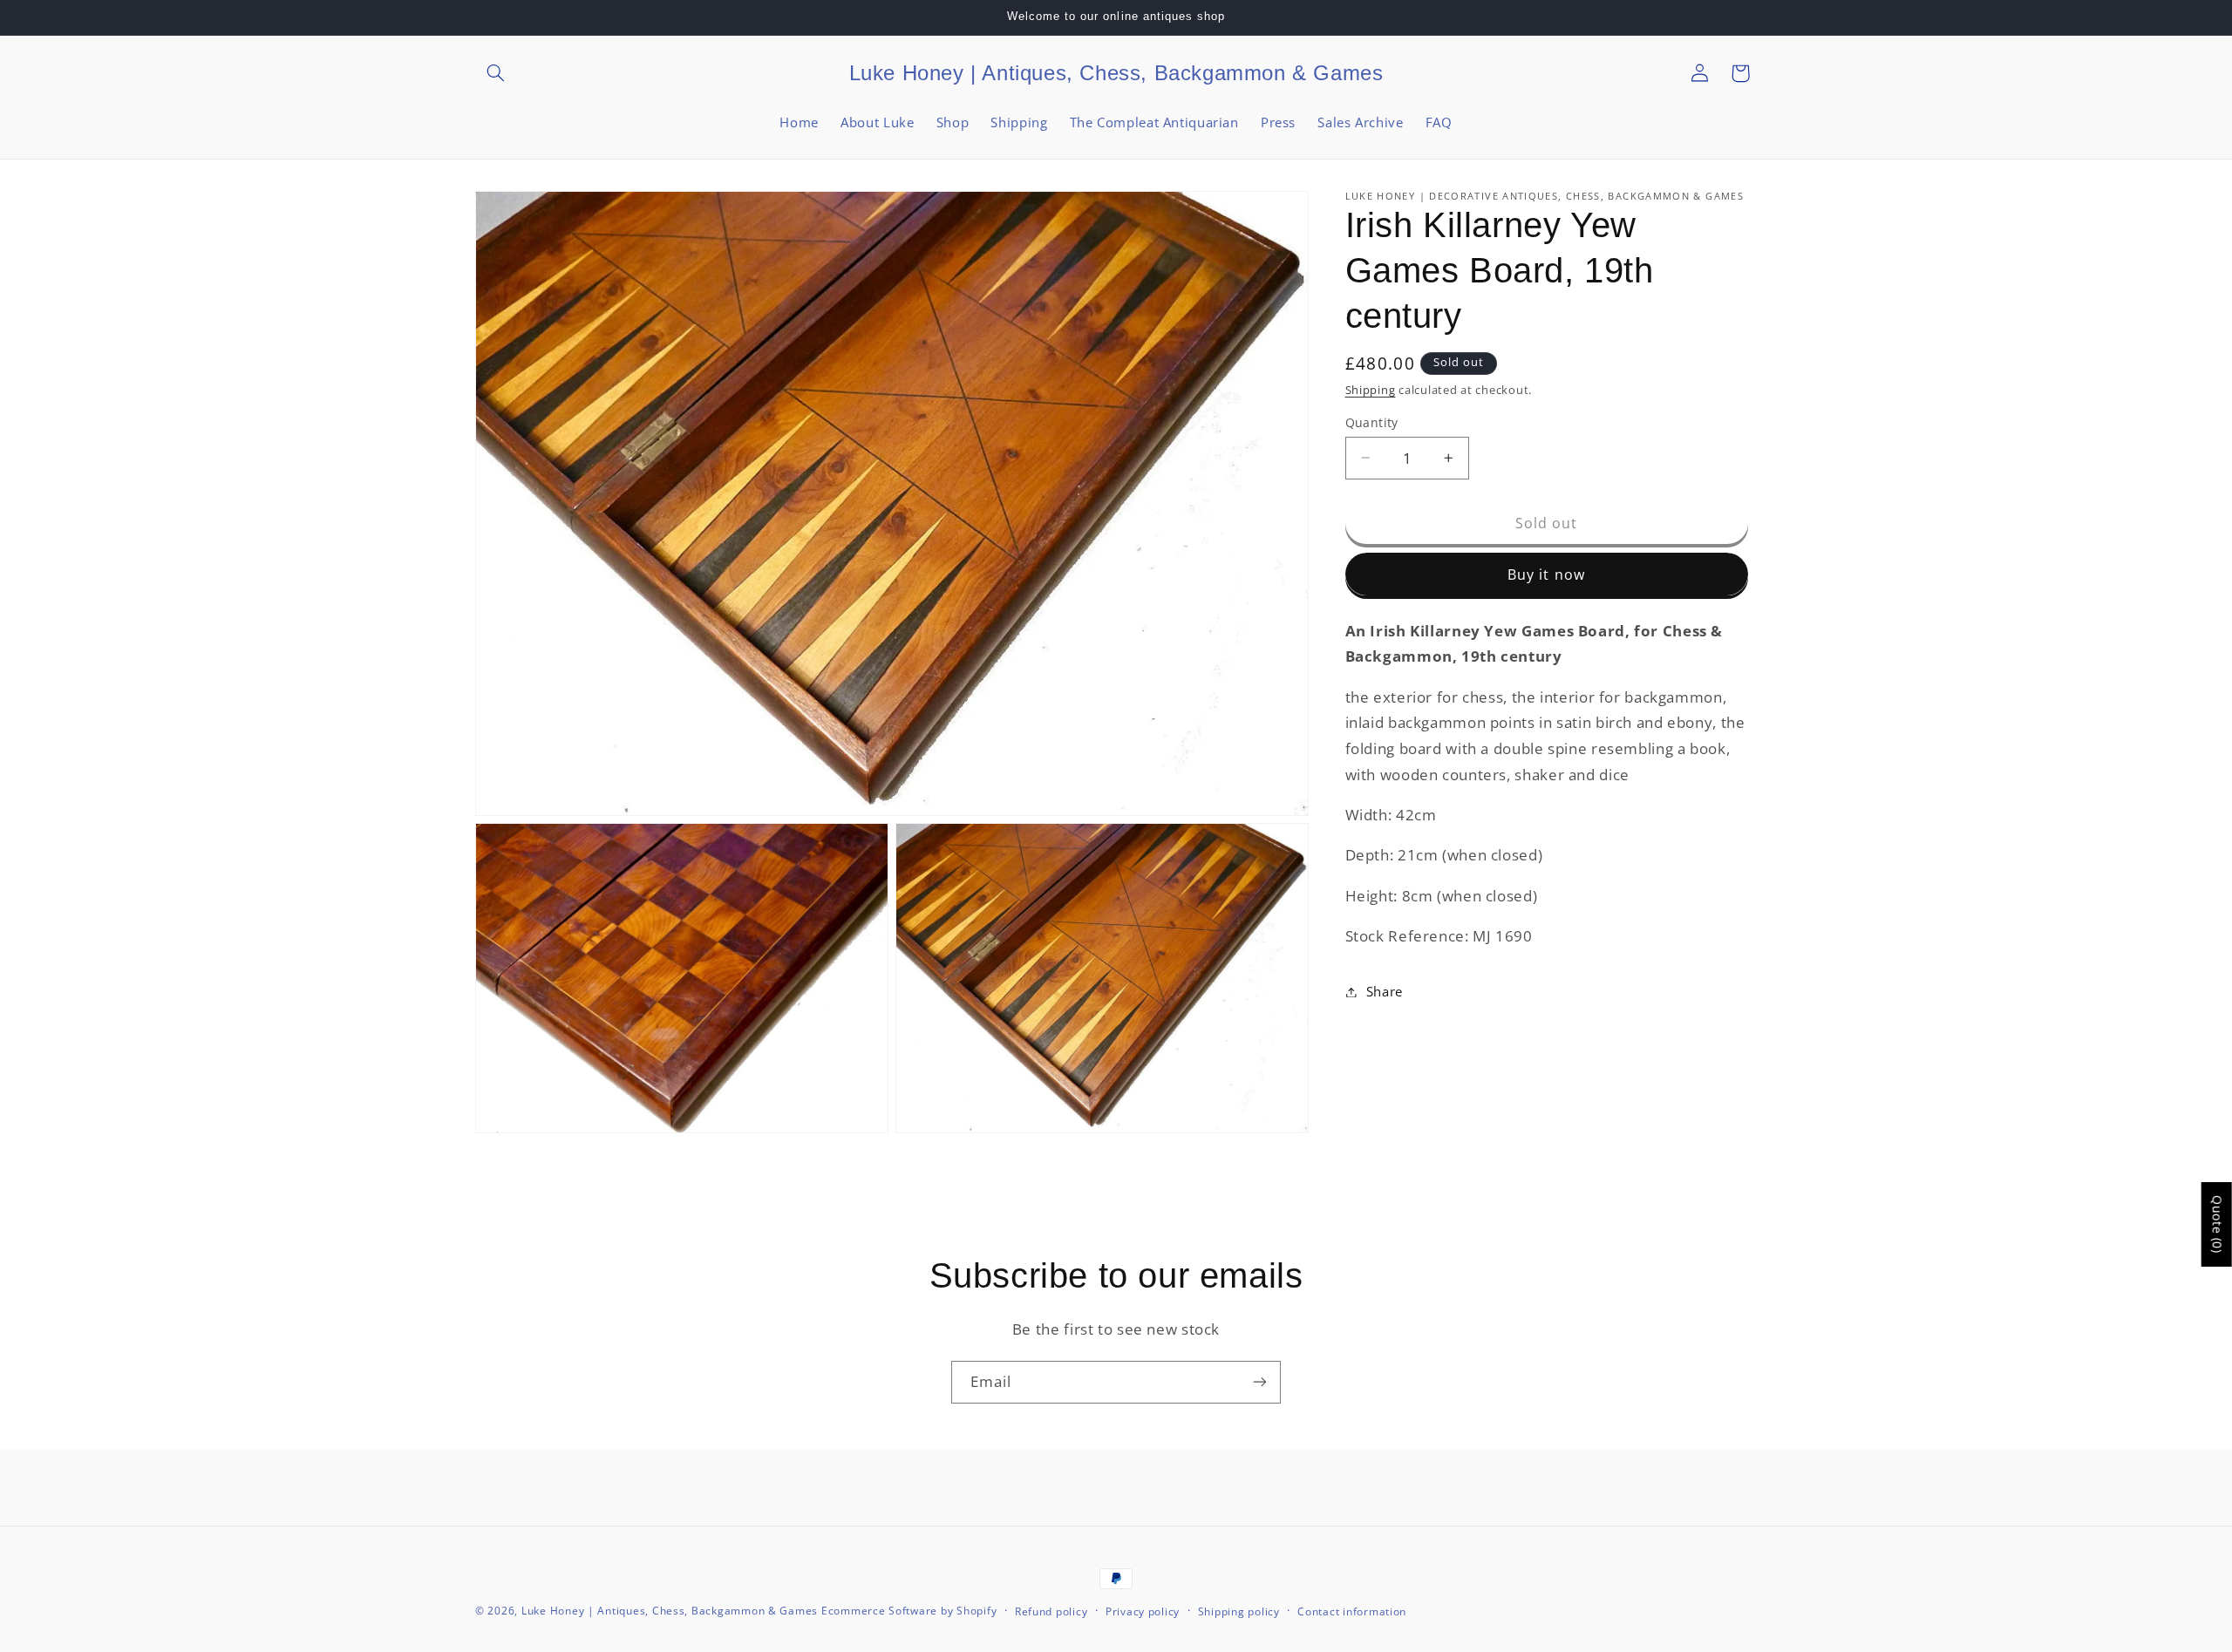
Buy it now (1546, 574)
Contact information (1352, 1611)
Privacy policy (1143, 1611)
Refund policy (1051, 1611)
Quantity (1372, 421)
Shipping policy (1239, 1611)
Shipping (1371, 390)
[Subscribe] (1260, 1382)
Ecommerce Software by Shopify (909, 1611)
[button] (495, 73)
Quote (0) (2218, 1224)
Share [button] (1385, 991)
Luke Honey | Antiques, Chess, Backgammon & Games (670, 1611)
